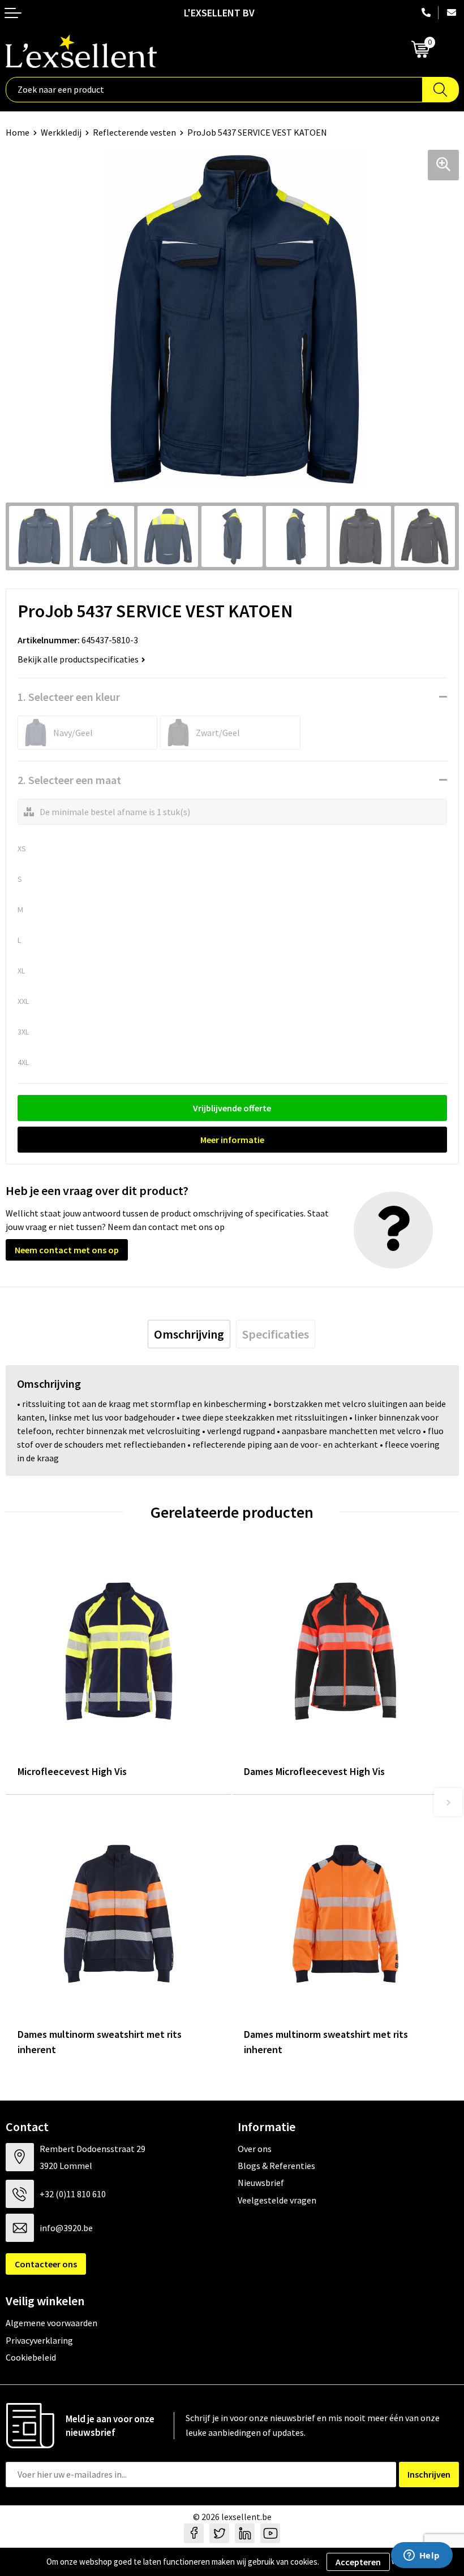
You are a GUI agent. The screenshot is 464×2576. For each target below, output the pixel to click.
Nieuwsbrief (261, 2183)
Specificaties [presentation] (276, 1334)
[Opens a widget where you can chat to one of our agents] (422, 2556)
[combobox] (214, 90)
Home (18, 132)
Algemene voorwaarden (51, 2323)
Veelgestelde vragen (277, 2200)
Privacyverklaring (39, 2340)
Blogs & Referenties (276, 2166)
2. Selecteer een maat (69, 780)
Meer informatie (232, 1140)
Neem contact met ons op (67, 1250)
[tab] (189, 1334)
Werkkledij (61, 132)
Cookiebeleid (31, 2357)
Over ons (255, 2149)
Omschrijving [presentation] (189, 1334)
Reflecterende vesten (134, 132)
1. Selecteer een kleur (69, 697)
